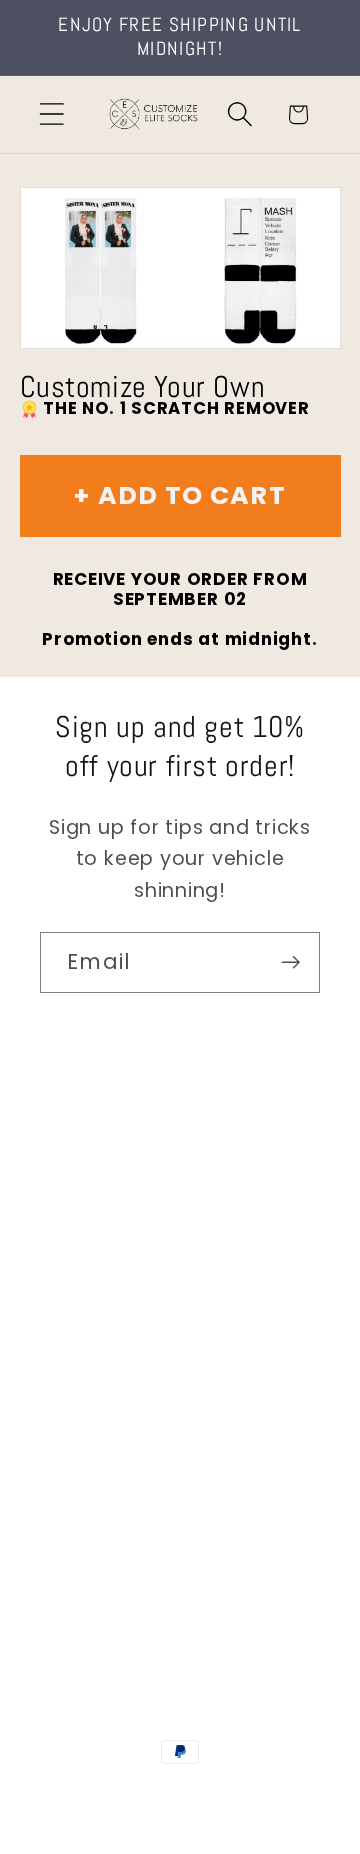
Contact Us (95, 1182)
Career (73, 1237)
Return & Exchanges (136, 1403)
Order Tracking (112, 1348)
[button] (51, 114)
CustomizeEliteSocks (176, 1793)
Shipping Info (103, 1292)
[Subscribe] (290, 962)
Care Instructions (124, 1458)
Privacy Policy (105, 1514)
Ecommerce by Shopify (180, 1815)
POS (278, 1793)
